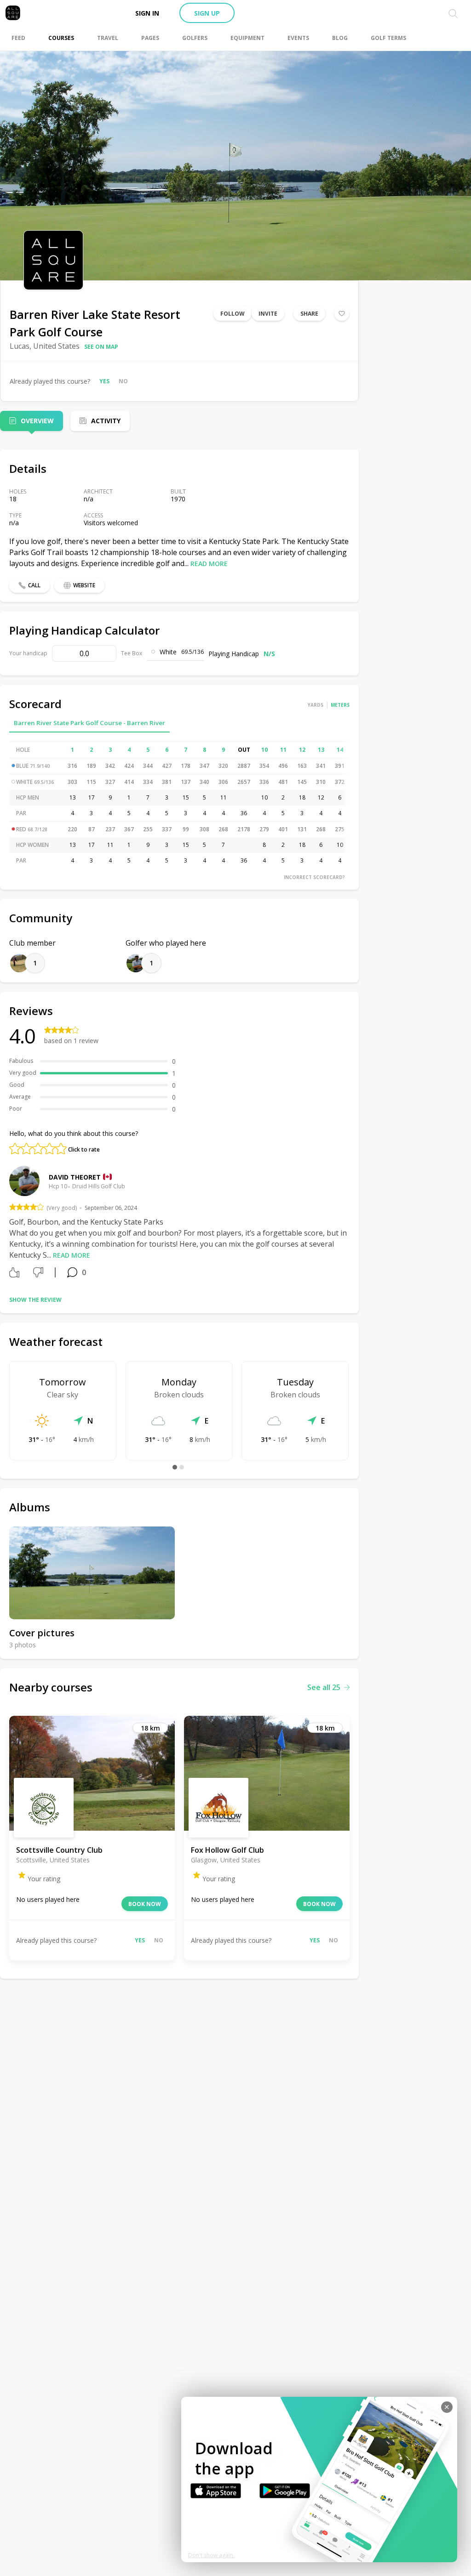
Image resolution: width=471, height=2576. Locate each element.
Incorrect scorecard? (314, 877)
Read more (209, 564)
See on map (101, 347)
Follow (233, 314)
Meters (340, 705)
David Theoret (75, 1177)
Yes (104, 381)
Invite (268, 314)
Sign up (207, 13)
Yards (316, 705)
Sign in (147, 13)
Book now (145, 1904)
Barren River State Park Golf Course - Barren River (89, 723)
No (123, 381)
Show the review (35, 1300)
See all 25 (324, 1687)
